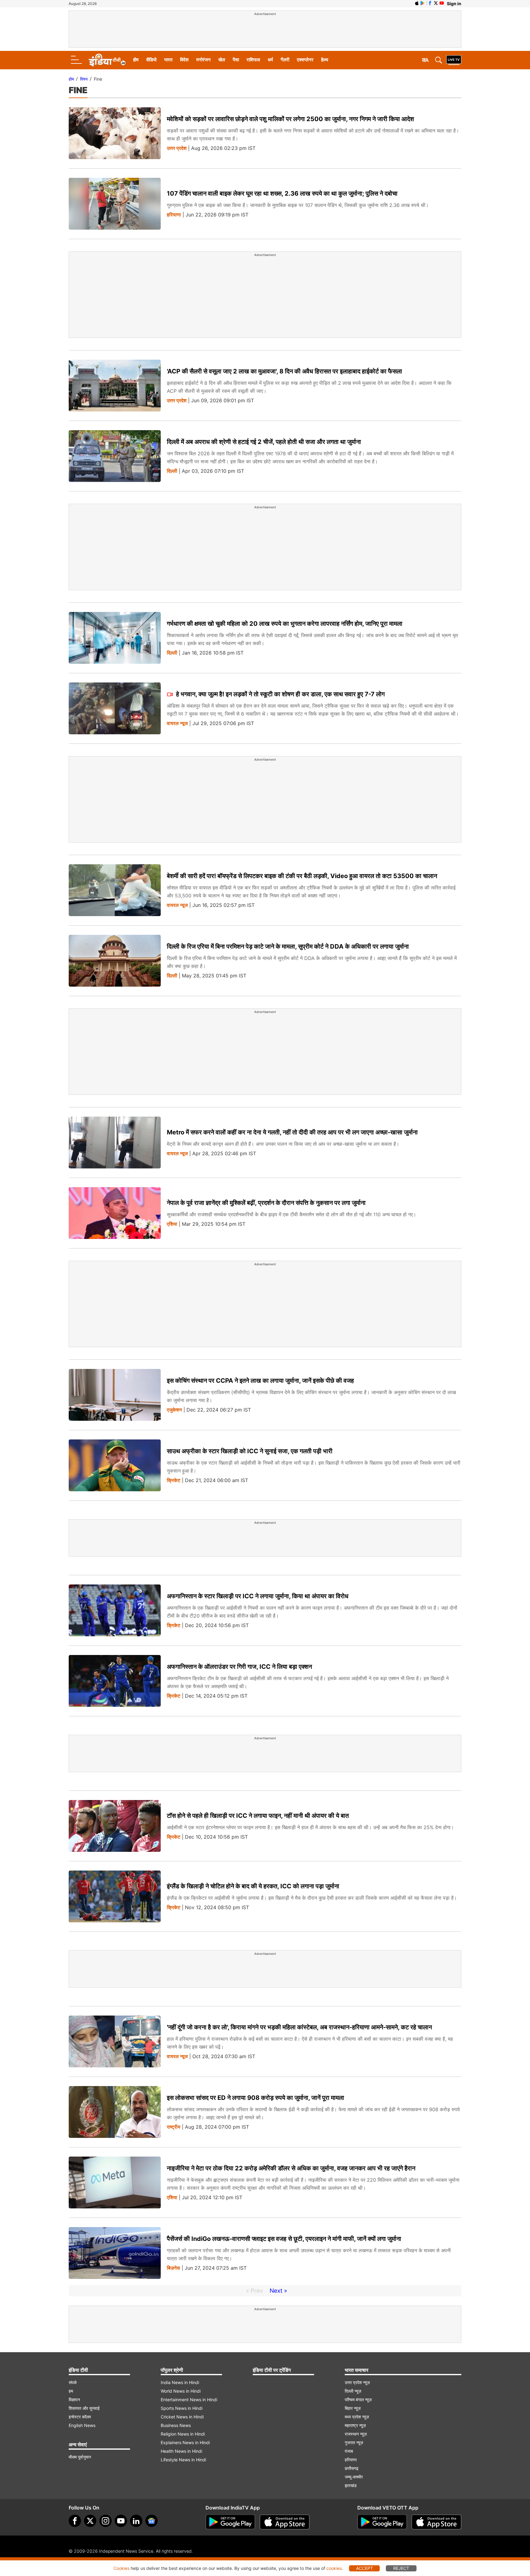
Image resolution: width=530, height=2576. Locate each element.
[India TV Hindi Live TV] (454, 60)
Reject (401, 2568)
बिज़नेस (173, 2268)
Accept (365, 2568)
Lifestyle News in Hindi (183, 2460)
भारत (168, 60)
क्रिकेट (174, 1480)
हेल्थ (325, 60)
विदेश (184, 60)
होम (136, 60)
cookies (334, 2568)
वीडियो (151, 60)
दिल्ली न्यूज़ (353, 2391)
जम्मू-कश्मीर (354, 2477)
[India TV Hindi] (107, 60)
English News (82, 2425)
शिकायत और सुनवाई (84, 2408)
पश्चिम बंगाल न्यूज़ (358, 2400)
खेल (222, 60)
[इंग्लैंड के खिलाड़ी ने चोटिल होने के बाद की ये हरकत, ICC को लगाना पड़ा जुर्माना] (115, 1896)
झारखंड (351, 2485)
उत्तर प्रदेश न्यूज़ (357, 2382)
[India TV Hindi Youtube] (442, 3)
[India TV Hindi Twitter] (436, 3)
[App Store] (285, 2522)
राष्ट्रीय (174, 2127)
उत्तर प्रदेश (177, 148)
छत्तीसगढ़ (352, 2468)
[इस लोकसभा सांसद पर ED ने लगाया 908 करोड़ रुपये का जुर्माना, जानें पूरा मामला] (115, 2112)
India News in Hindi (180, 2382)
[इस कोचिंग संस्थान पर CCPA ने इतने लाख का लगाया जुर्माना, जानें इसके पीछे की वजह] (115, 1395)
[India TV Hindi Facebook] (430, 3)
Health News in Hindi (181, 2451)
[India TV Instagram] (106, 2521)
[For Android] (382, 2522)
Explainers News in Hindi (185, 2442)
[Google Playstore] (230, 2522)
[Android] (423, 3)
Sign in (454, 4)
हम (71, 2391)
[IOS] (417, 3)
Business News (176, 2425)
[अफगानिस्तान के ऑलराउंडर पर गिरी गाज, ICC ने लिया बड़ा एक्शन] (115, 1681)
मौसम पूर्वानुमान (80, 2457)
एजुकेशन (174, 1410)
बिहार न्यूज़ (353, 2408)
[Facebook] (75, 2521)
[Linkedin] (136, 2521)
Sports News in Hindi (182, 2408)
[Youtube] (121, 2521)
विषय (84, 79)
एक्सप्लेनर (305, 60)
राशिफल (253, 60)
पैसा (236, 60)
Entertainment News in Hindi (189, 2400)
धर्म (270, 60)
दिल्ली (172, 471)
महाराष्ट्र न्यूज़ (355, 2425)
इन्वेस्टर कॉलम (80, 2417)
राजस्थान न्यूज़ (356, 2434)
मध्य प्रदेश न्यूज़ (357, 2417)
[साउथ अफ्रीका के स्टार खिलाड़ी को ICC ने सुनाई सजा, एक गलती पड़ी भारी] (115, 1465)
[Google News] (152, 2521)
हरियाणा (174, 215)
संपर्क (73, 2382)
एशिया (172, 1224)
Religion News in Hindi (183, 2434)
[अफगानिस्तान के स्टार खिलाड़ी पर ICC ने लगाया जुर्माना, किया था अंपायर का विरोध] (115, 1610)
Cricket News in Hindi (182, 2417)
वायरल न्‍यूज (177, 723)
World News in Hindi (181, 2391)
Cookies (121, 2568)
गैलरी (285, 60)
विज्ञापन (74, 2400)
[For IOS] (436, 2522)
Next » (278, 2291)
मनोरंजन (204, 60)
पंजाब (349, 2451)
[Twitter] (90, 2521)
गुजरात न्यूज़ (354, 2442)
